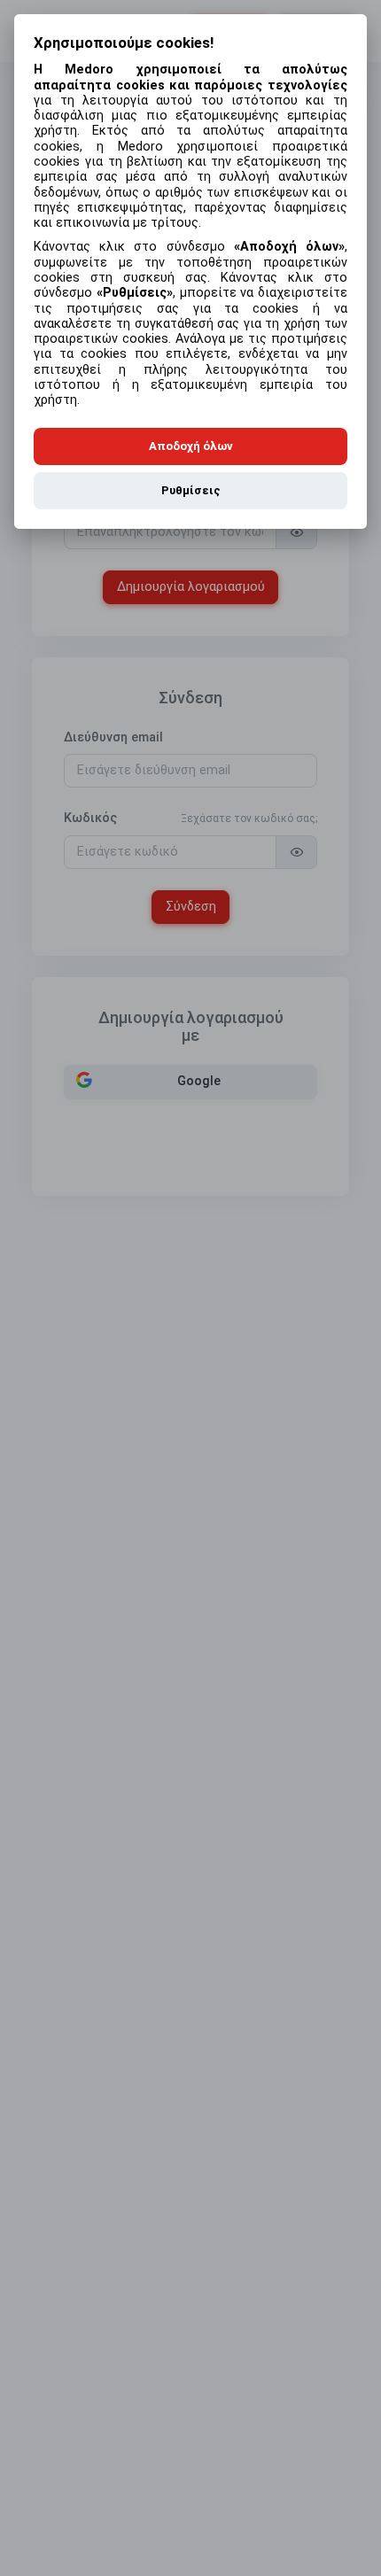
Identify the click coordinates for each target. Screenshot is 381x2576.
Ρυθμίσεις (191, 490)
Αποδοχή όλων (191, 446)
